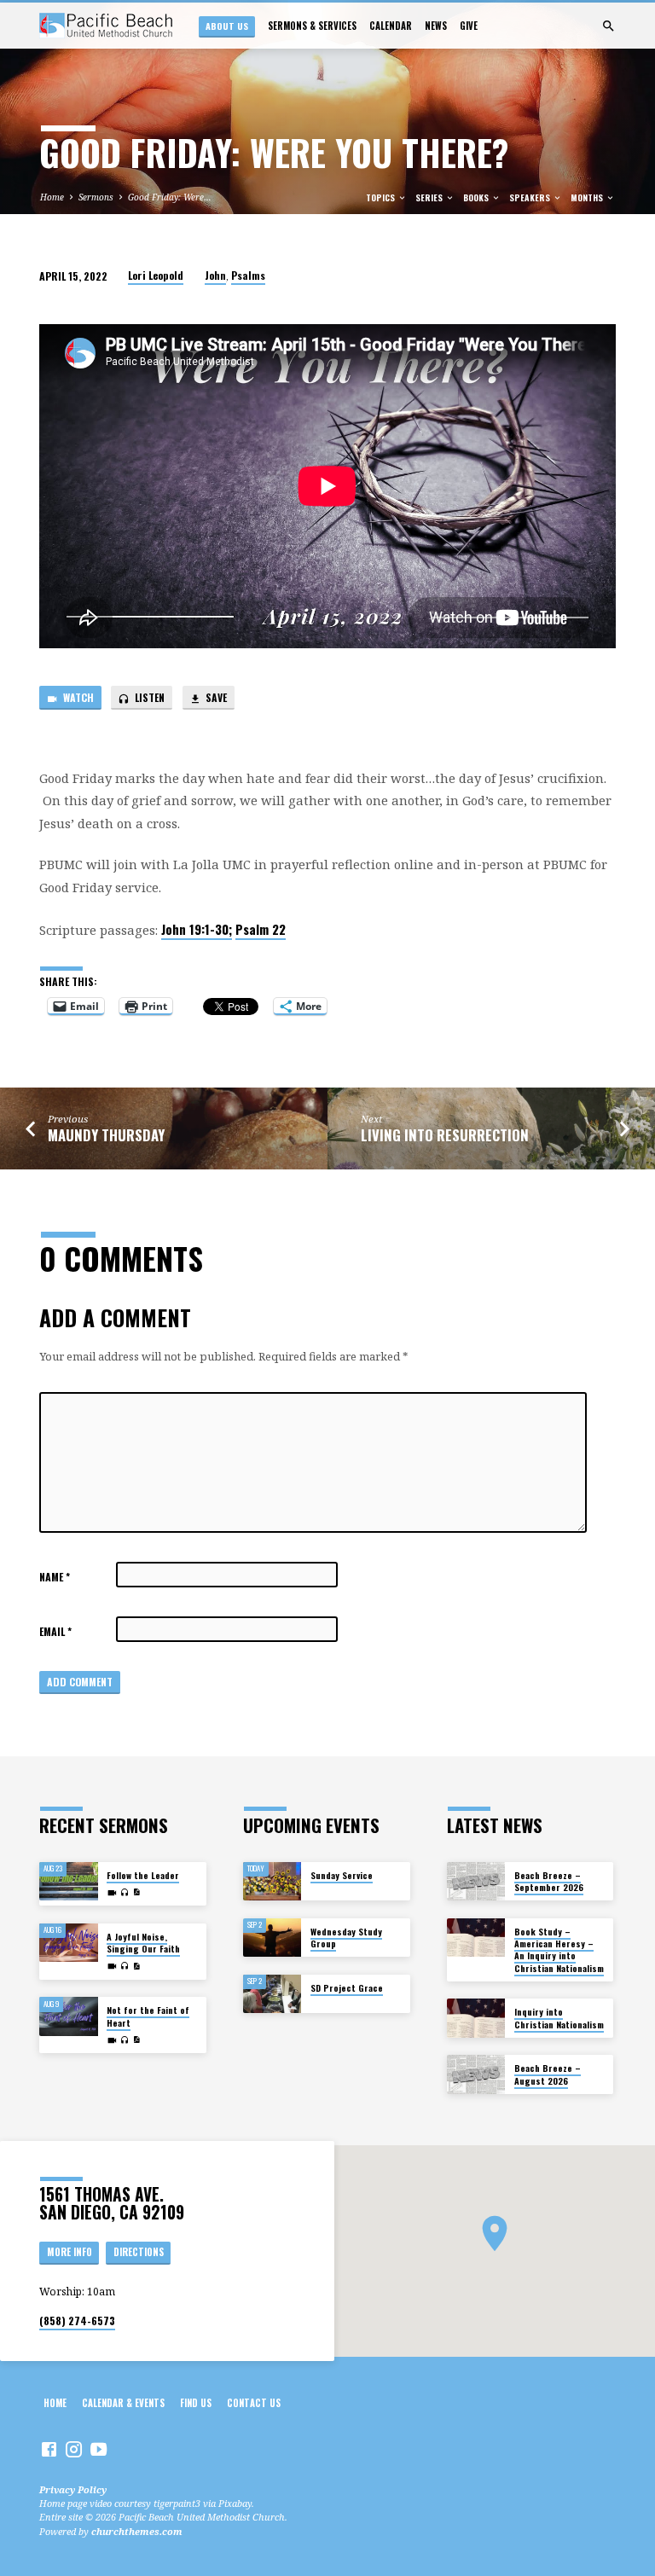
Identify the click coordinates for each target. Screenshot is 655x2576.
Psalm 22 (261, 929)
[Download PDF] (136, 1892)
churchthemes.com (137, 2531)
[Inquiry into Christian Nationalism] (476, 2018)
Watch (77, 697)
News (436, 26)
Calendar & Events (123, 2403)
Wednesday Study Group (346, 1938)
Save (215, 697)
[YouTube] (99, 2449)
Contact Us (254, 2403)
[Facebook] (49, 2449)
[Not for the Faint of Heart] (69, 2016)
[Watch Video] (112, 1893)
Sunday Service (342, 1875)
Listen (148, 697)
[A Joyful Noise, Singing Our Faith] (69, 1943)
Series (430, 197)
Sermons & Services (312, 26)
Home (52, 197)
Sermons (96, 197)
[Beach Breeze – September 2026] (476, 1882)
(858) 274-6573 (77, 2321)
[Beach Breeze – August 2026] (476, 2074)
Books (477, 197)
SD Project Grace (347, 1988)
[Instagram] (74, 2449)
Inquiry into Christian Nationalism (559, 2018)
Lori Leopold (156, 275)
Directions (139, 2252)
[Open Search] (609, 26)
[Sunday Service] (272, 1882)
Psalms (248, 275)
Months (588, 197)
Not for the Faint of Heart (148, 2016)
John (215, 275)
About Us (227, 26)
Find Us (196, 2403)
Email (55, 1631)
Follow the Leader (143, 1875)
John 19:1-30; (197, 929)
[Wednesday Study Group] (272, 1938)
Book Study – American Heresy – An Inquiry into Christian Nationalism (559, 1950)
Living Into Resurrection (445, 1135)
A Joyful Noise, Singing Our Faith (143, 1943)
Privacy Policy (73, 2489)
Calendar (391, 26)
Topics (382, 197)
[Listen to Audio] (125, 1892)
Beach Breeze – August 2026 (548, 2074)
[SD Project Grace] (272, 1994)
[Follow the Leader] (69, 1882)
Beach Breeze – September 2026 (549, 1881)
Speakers (531, 197)
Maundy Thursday (106, 1135)
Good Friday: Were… (170, 197)
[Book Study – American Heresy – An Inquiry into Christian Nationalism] (476, 1938)
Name (55, 1577)
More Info (70, 2252)
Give (469, 26)
